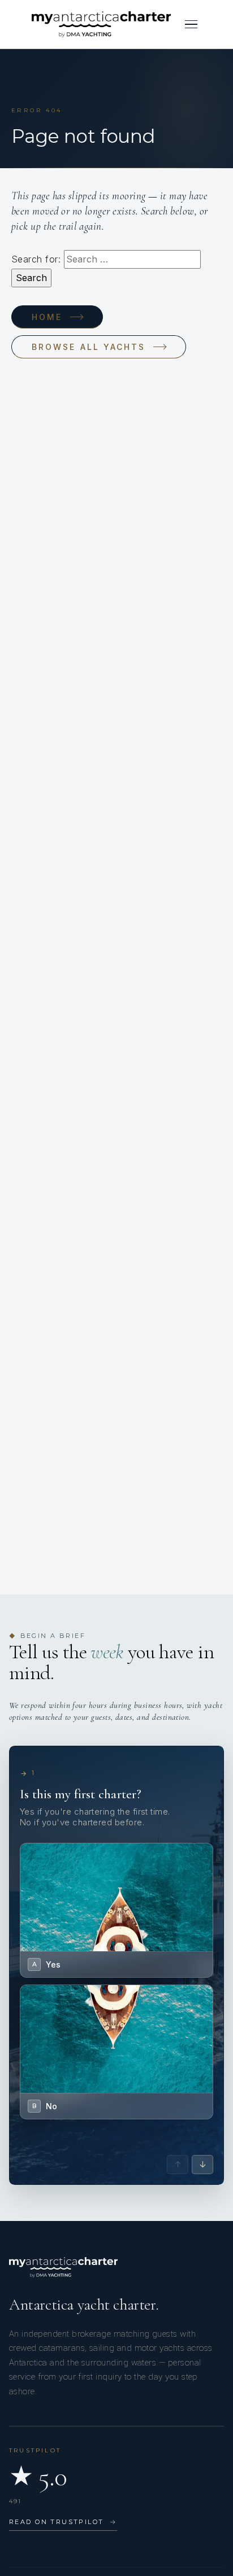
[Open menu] (191, 24)
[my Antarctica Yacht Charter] (101, 24)
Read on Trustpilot (63, 2522)
